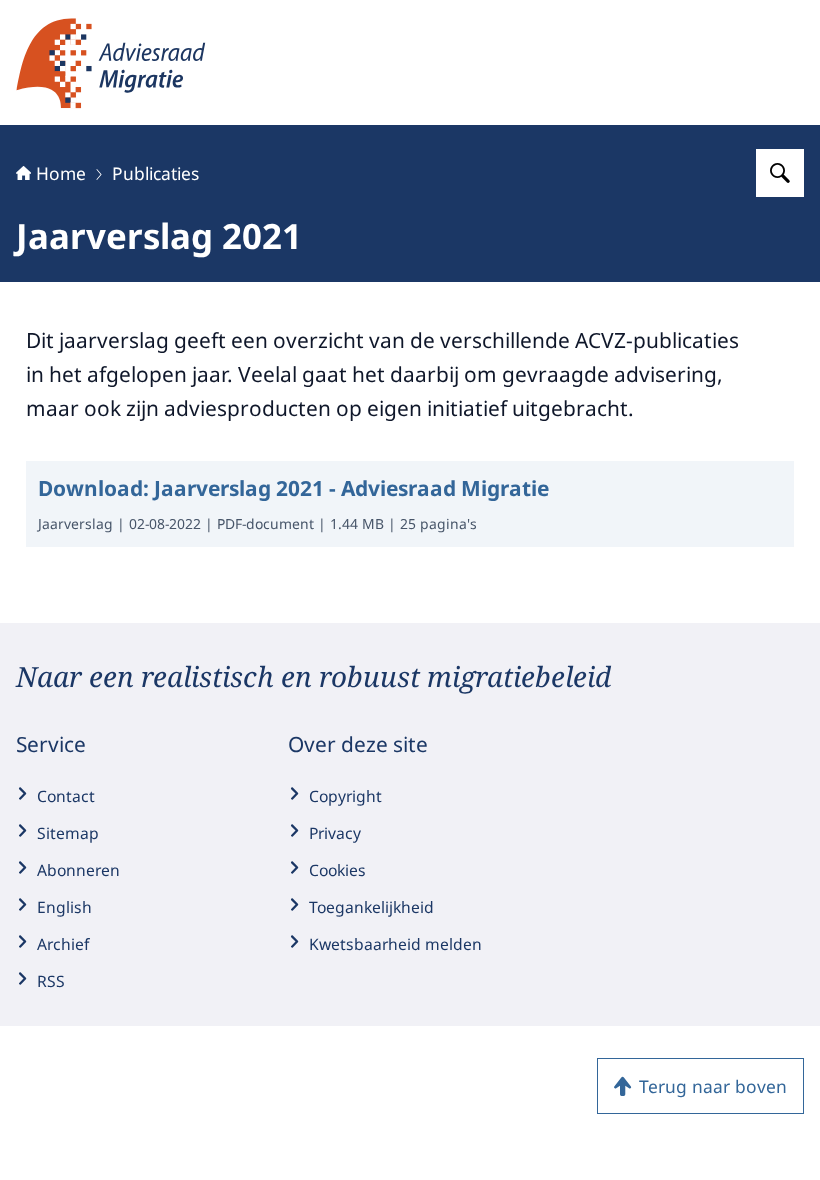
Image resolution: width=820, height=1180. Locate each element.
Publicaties (155, 173)
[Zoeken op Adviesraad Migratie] (780, 173)
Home (61, 173)
